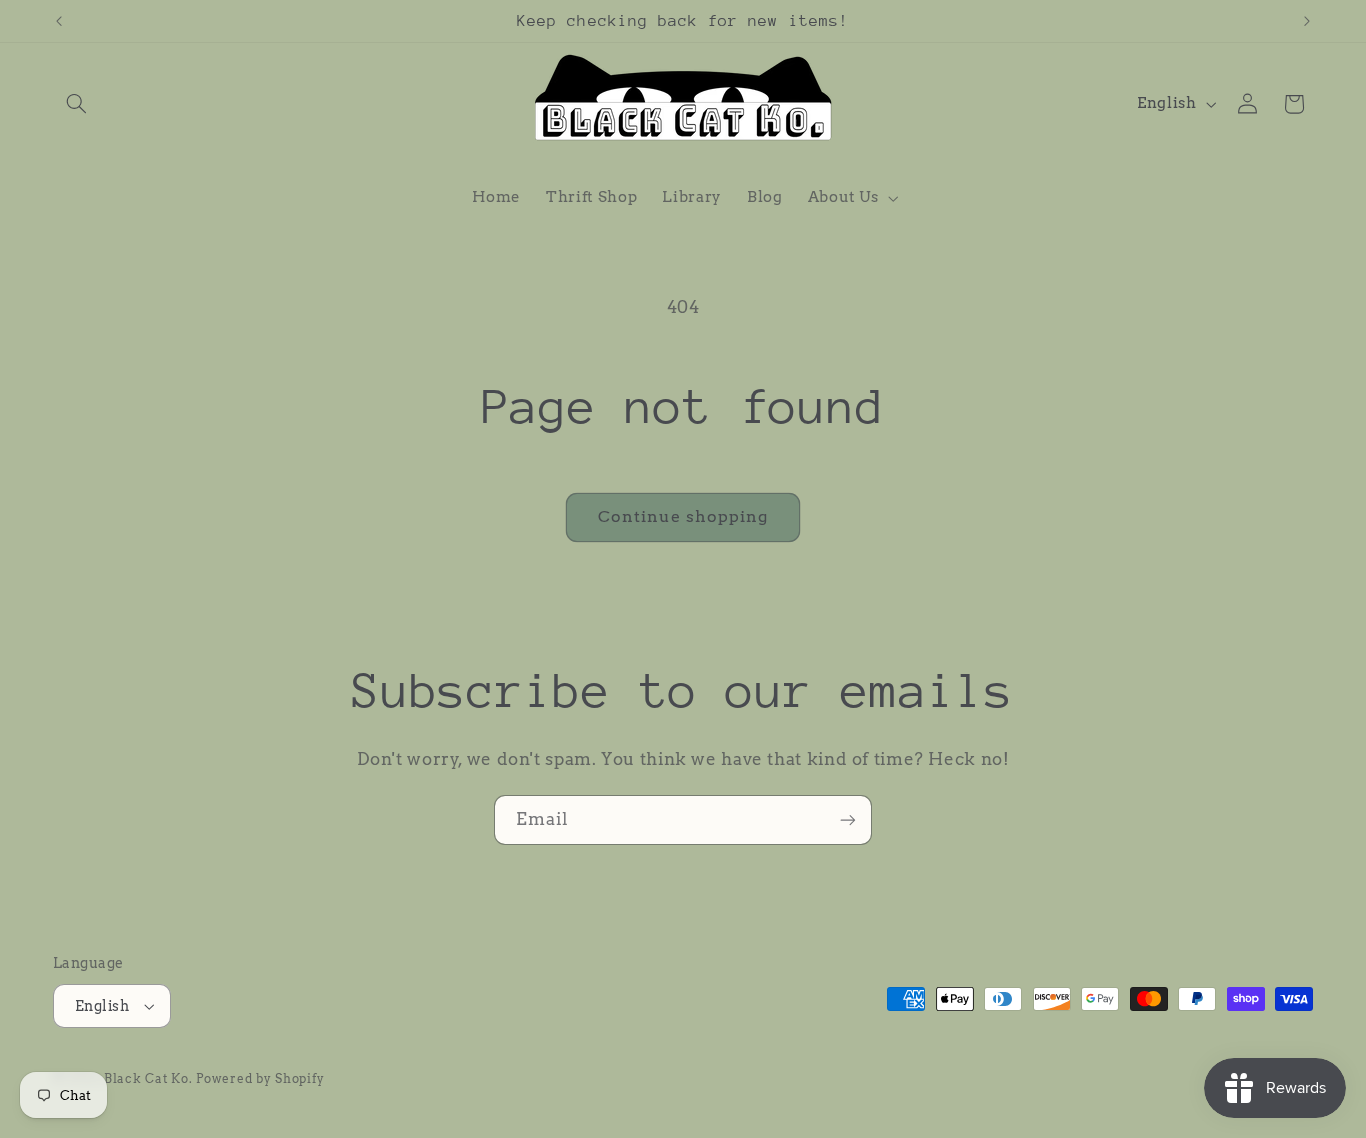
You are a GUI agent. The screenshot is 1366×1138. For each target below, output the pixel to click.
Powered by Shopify (260, 1079)
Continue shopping (683, 516)
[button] (76, 104)
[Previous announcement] (59, 21)
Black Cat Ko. (148, 1079)
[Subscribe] (848, 819)
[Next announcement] (1307, 21)
